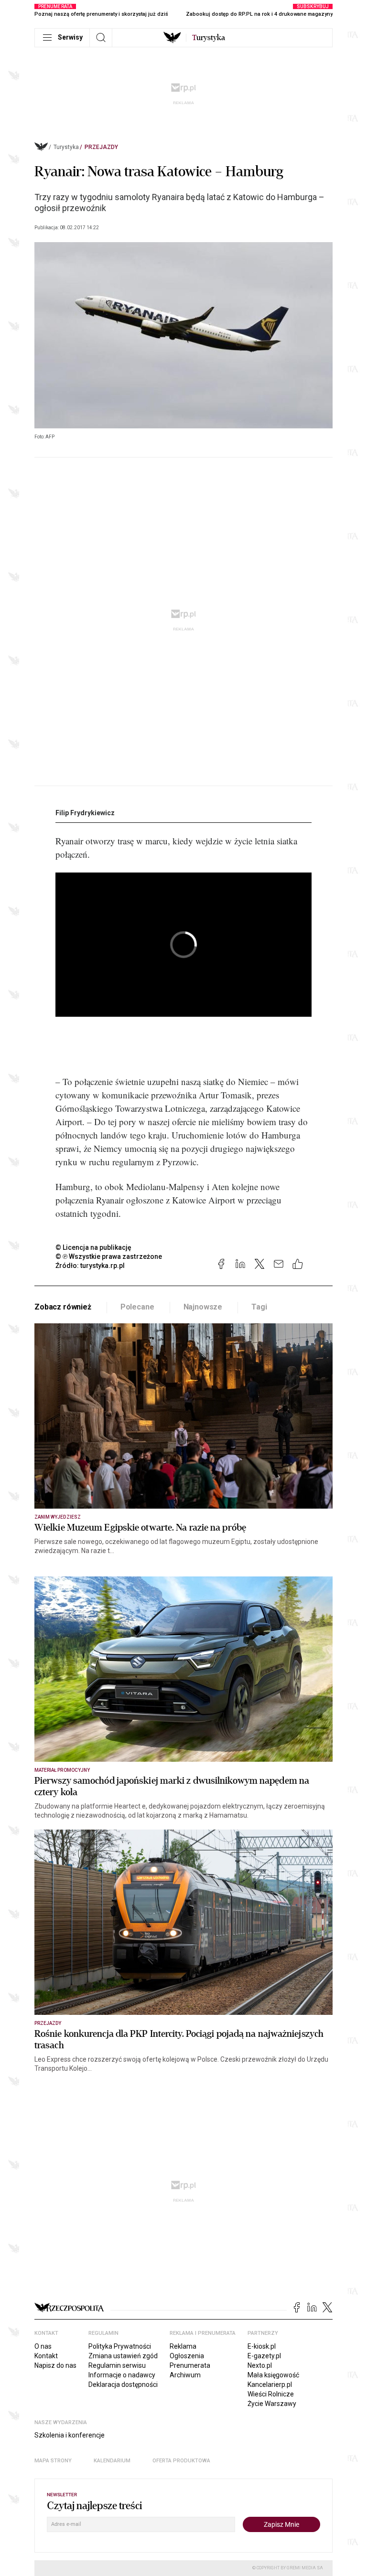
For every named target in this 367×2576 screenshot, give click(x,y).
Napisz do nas (55, 2365)
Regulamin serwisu (117, 2365)
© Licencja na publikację (94, 1247)
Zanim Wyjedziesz (58, 1517)
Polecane (137, 1307)
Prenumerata (190, 2365)
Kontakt (46, 2356)
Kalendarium (112, 2461)
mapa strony (53, 2461)
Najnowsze (203, 1307)
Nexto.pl (260, 2365)
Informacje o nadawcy (122, 2375)
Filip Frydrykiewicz (85, 813)
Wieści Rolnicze (271, 2394)
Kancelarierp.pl (270, 2384)
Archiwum (185, 2375)
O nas (43, 2346)
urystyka (209, 38)
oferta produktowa (181, 2461)
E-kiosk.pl (262, 2346)
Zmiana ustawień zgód (123, 2356)
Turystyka (66, 147)
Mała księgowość (273, 2375)
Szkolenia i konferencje (70, 2435)
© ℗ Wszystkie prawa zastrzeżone (109, 1256)
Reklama (183, 2346)
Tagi (259, 1307)
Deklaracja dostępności (123, 2384)
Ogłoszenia (187, 2356)
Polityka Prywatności (120, 2346)
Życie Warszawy (272, 2404)
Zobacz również (63, 1307)
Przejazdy (101, 147)
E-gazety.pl (264, 2356)
